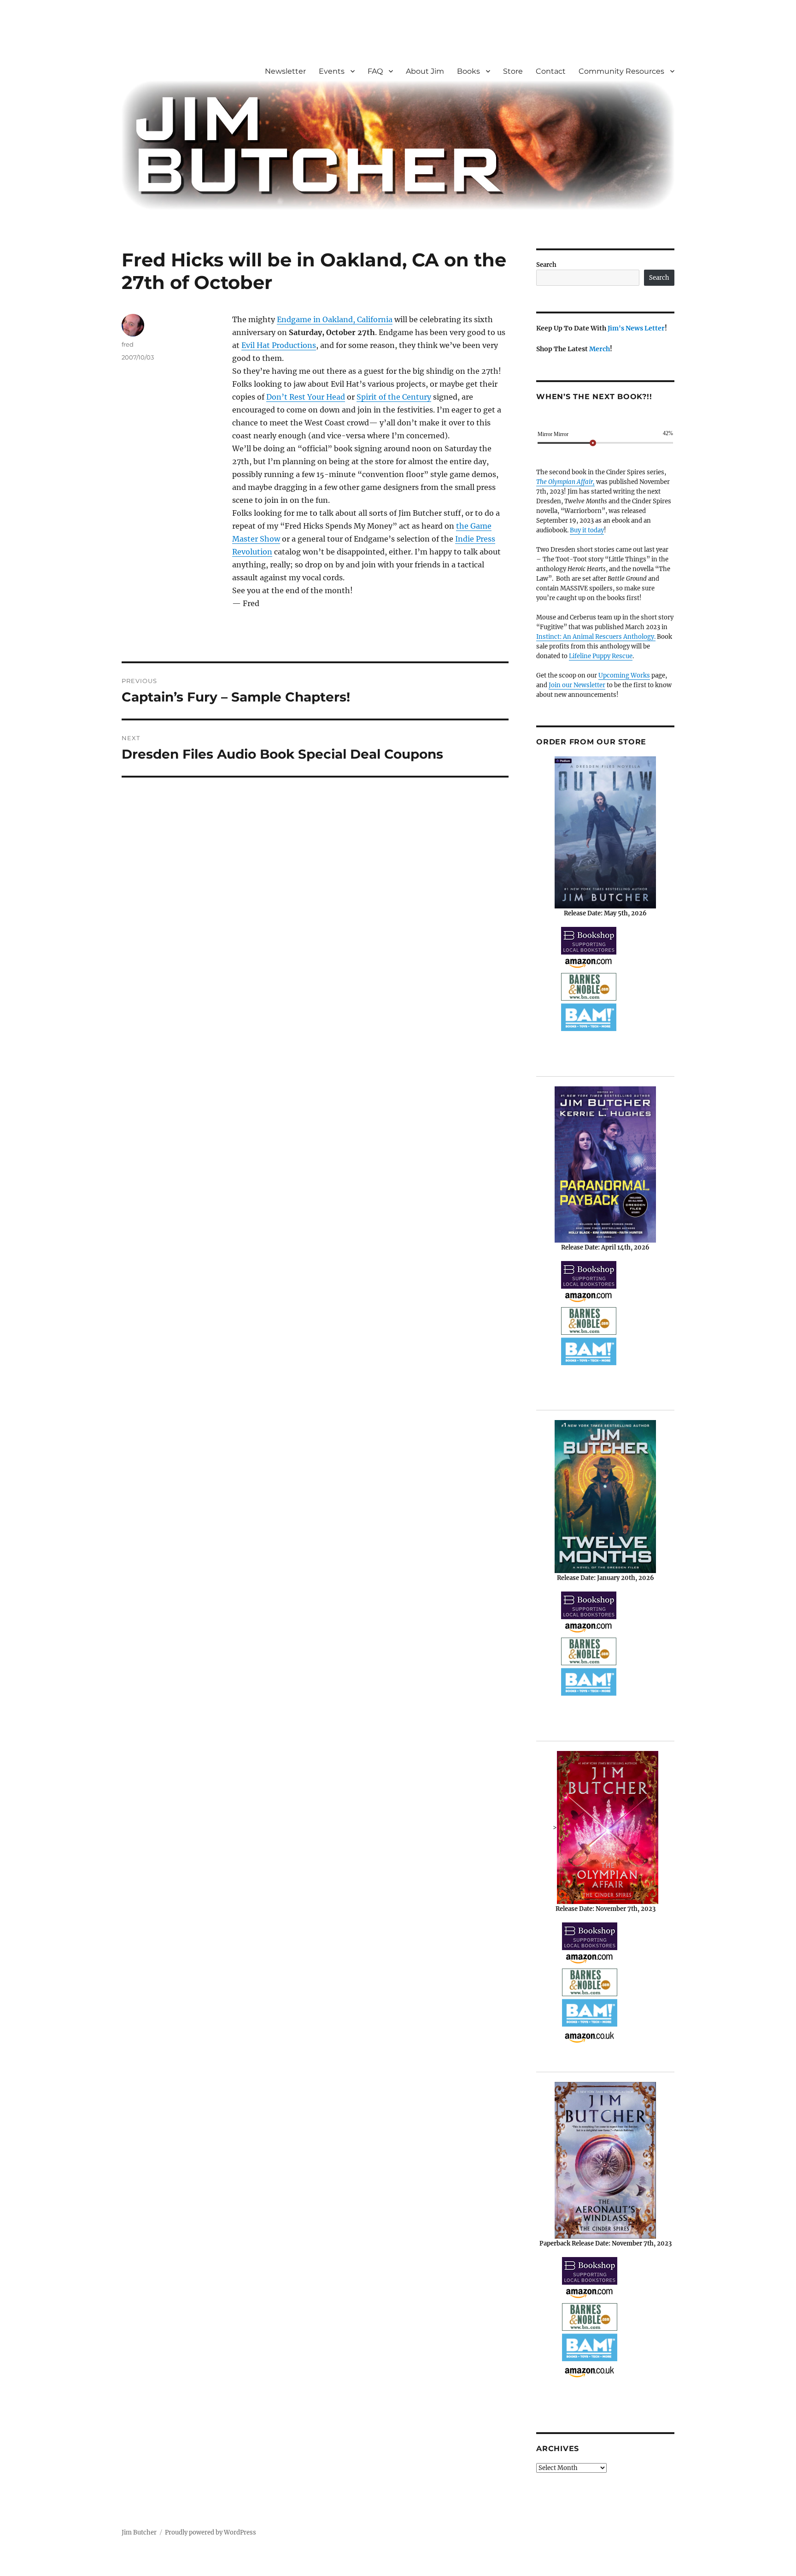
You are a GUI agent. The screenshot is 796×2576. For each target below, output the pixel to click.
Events (332, 71)
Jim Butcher (139, 2532)
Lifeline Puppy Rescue (601, 656)
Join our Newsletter (577, 685)
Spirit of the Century (394, 397)
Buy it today (587, 530)
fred (128, 344)
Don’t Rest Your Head (306, 397)
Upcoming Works (624, 675)
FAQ (375, 71)
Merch (600, 349)
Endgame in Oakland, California (335, 319)
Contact (551, 71)
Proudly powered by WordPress (211, 2532)
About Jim (425, 71)
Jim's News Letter (636, 328)
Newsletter (285, 71)
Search (546, 265)
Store (513, 71)
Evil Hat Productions (279, 345)
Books (468, 71)
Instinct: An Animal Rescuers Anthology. (596, 637)
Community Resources (621, 71)
